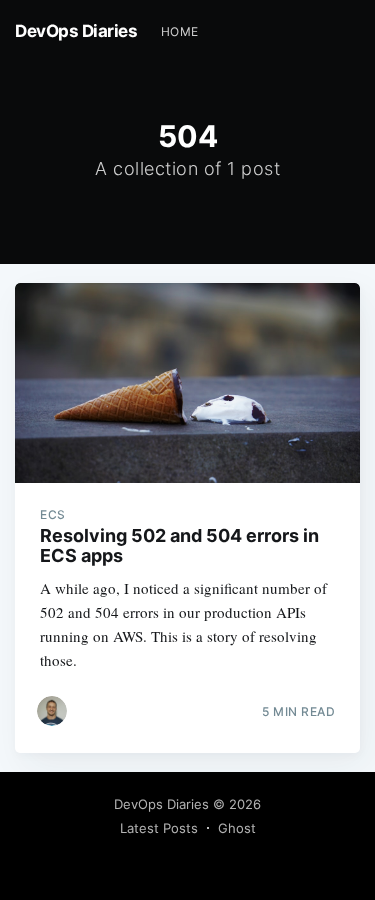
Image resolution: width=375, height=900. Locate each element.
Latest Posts (159, 828)
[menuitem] (180, 31)
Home (180, 31)
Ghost (237, 828)
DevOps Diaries (76, 31)
